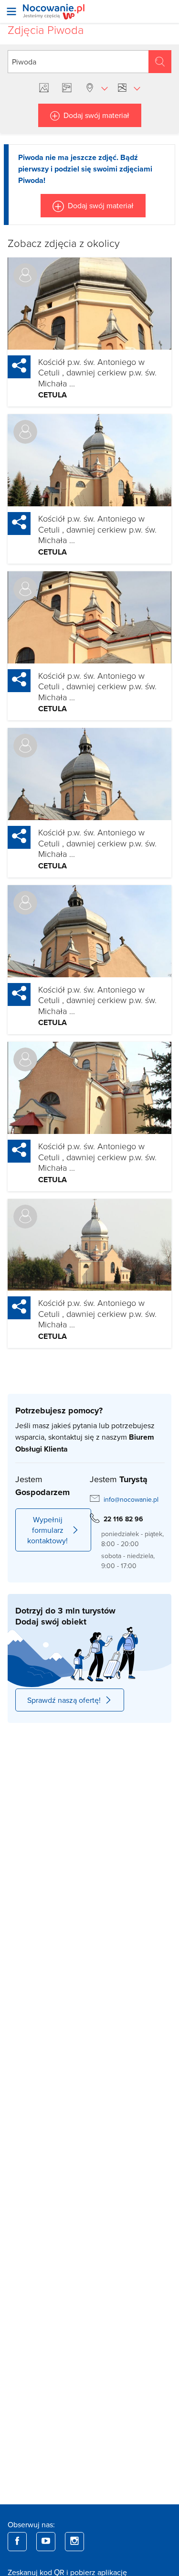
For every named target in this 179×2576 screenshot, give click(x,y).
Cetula (53, 395)
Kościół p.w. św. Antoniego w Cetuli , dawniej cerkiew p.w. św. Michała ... (97, 372)
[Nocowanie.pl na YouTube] (46, 2542)
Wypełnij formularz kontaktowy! (47, 1530)
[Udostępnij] (19, 367)
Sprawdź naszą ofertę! (64, 1700)
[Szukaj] (160, 62)
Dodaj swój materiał (96, 115)
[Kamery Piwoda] (69, 88)
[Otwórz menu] (11, 11)
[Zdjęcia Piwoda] (46, 88)
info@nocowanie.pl (131, 1499)
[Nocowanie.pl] (54, 12)
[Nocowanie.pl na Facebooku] (17, 2542)
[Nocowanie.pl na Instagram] (74, 2542)
